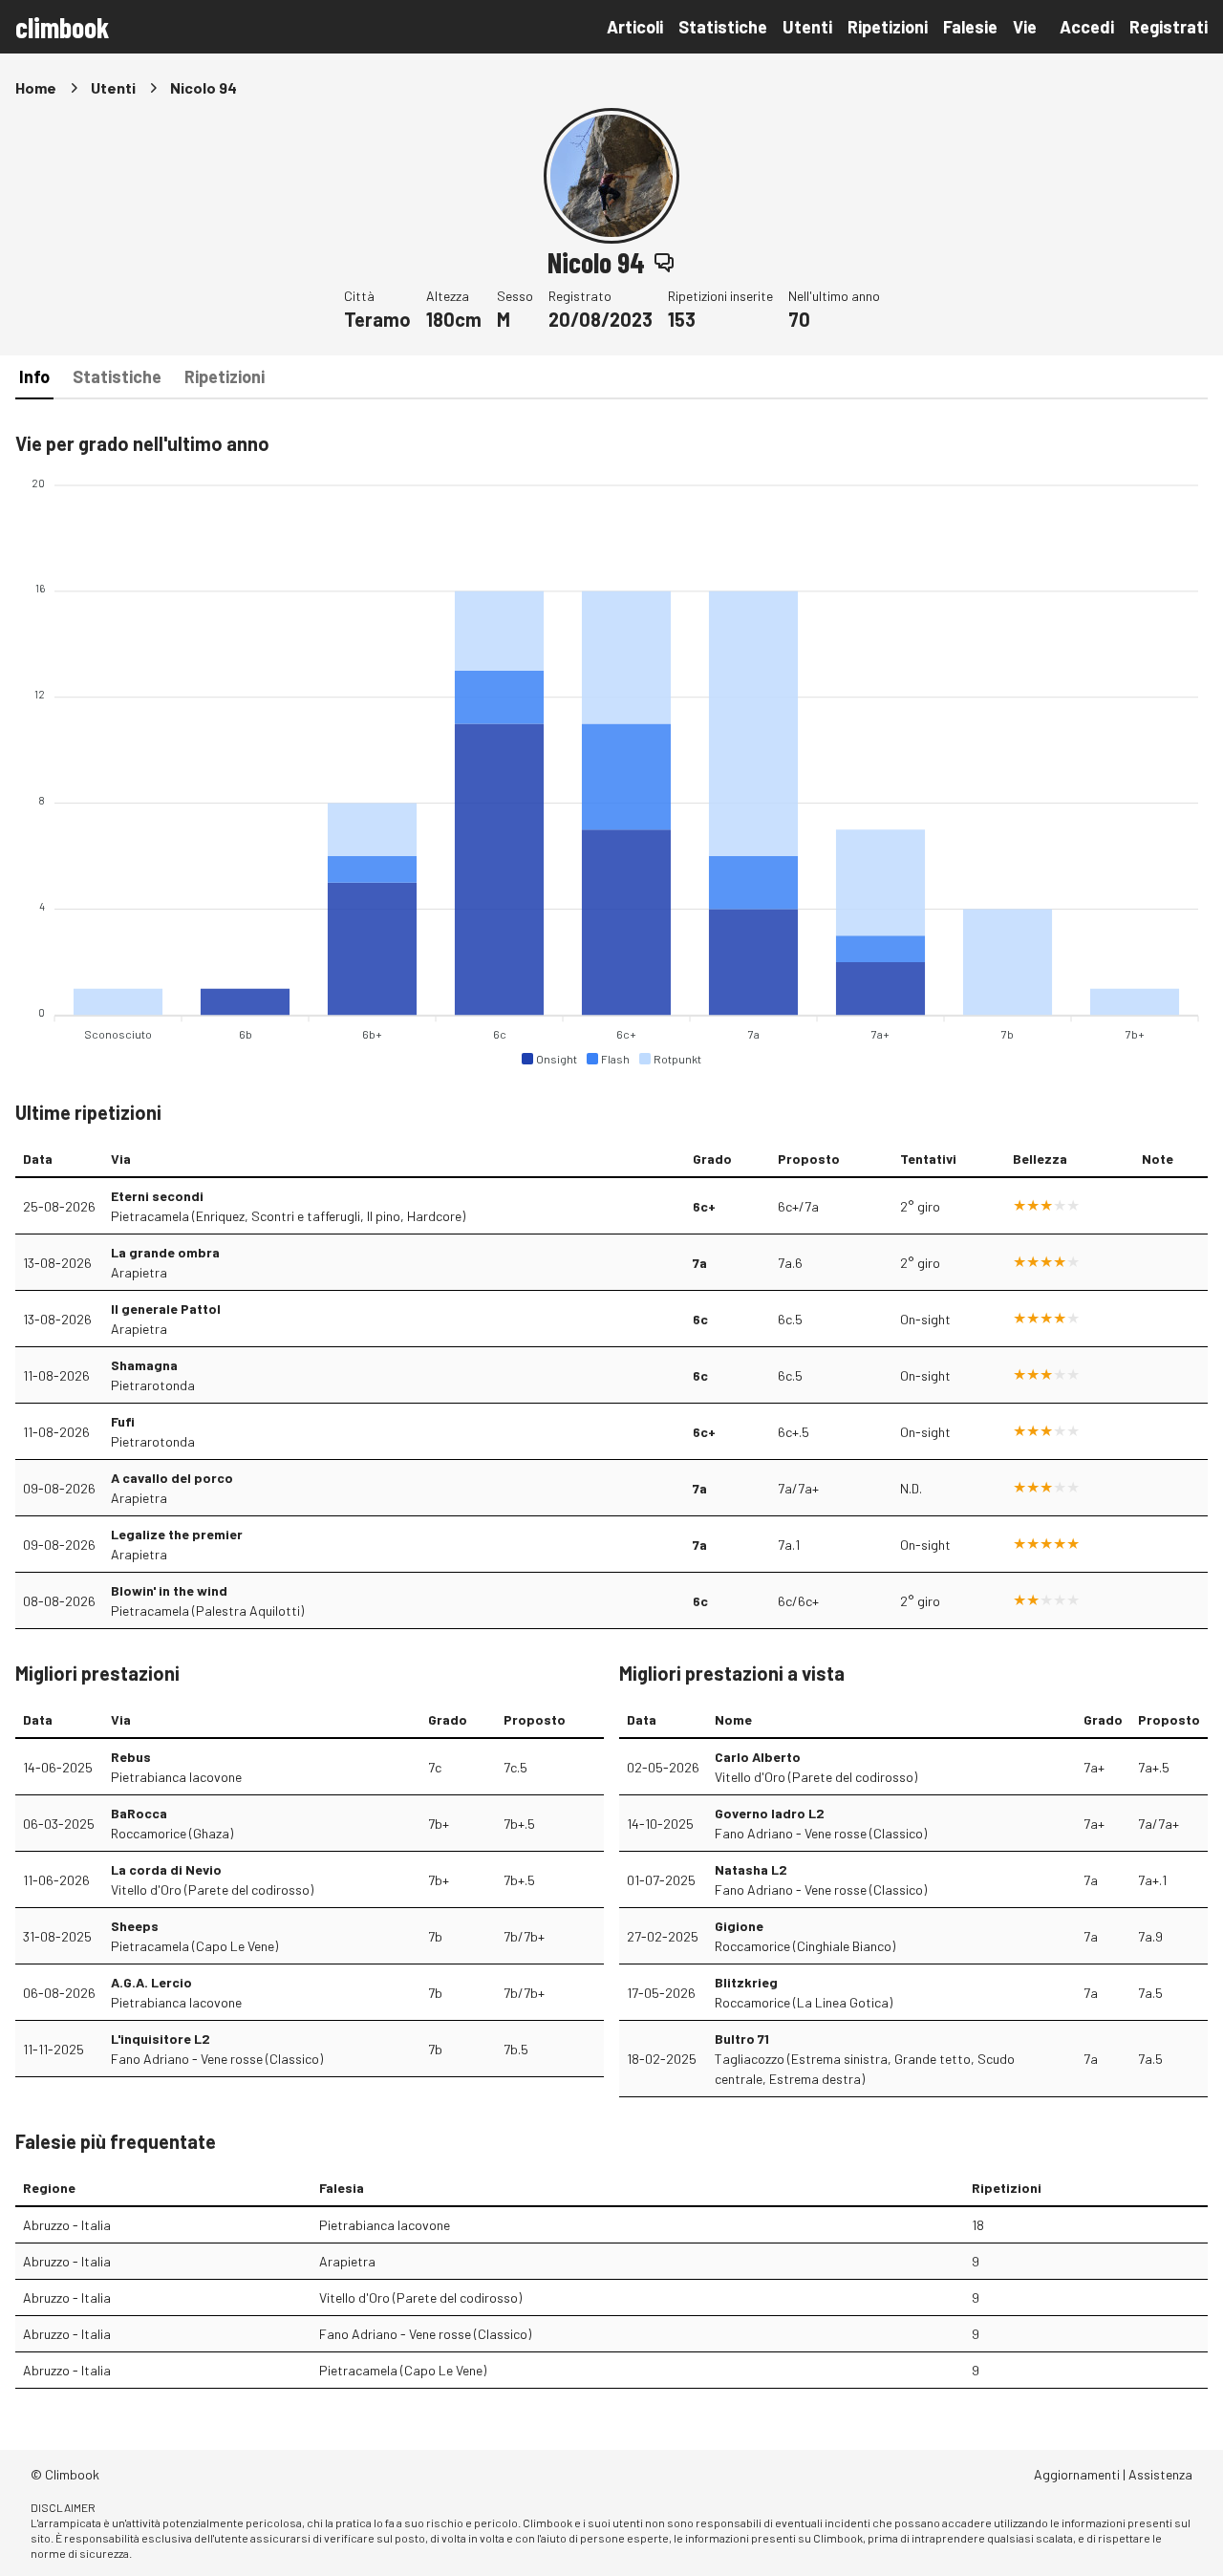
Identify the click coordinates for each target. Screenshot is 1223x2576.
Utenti (807, 27)
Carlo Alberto (758, 1757)
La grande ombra (165, 1252)
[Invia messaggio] (664, 262)
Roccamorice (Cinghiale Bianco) (805, 1946)
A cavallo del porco (172, 1478)
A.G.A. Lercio (151, 1982)
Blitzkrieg (746, 1982)
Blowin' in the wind (169, 1590)
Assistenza (1160, 2474)
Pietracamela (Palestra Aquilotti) (207, 1610)
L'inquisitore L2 (161, 2039)
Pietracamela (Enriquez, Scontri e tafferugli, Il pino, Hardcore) (288, 1216)
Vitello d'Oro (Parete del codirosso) (212, 1889)
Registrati (1169, 27)
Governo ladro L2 (770, 1813)
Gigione (739, 1926)
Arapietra (139, 1272)
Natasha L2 (751, 1869)
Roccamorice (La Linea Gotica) (804, 2002)
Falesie (970, 27)
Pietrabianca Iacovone (176, 1777)
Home (36, 87)
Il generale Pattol (166, 1309)
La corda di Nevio (166, 1869)
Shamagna (144, 1365)
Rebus (131, 1757)
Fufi (123, 1421)
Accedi (1087, 27)
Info (34, 376)
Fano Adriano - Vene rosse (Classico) (217, 2059)
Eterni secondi (157, 1196)
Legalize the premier (177, 1534)
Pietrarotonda (153, 1385)
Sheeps (135, 1926)
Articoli (635, 27)
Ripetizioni (888, 27)
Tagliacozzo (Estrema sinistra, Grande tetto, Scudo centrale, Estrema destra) (865, 2069)
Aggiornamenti (1077, 2474)
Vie (1025, 27)
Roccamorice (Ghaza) (172, 1833)
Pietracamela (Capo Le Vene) (194, 1946)
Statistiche (723, 27)
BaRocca (139, 1813)
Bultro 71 (742, 2039)
